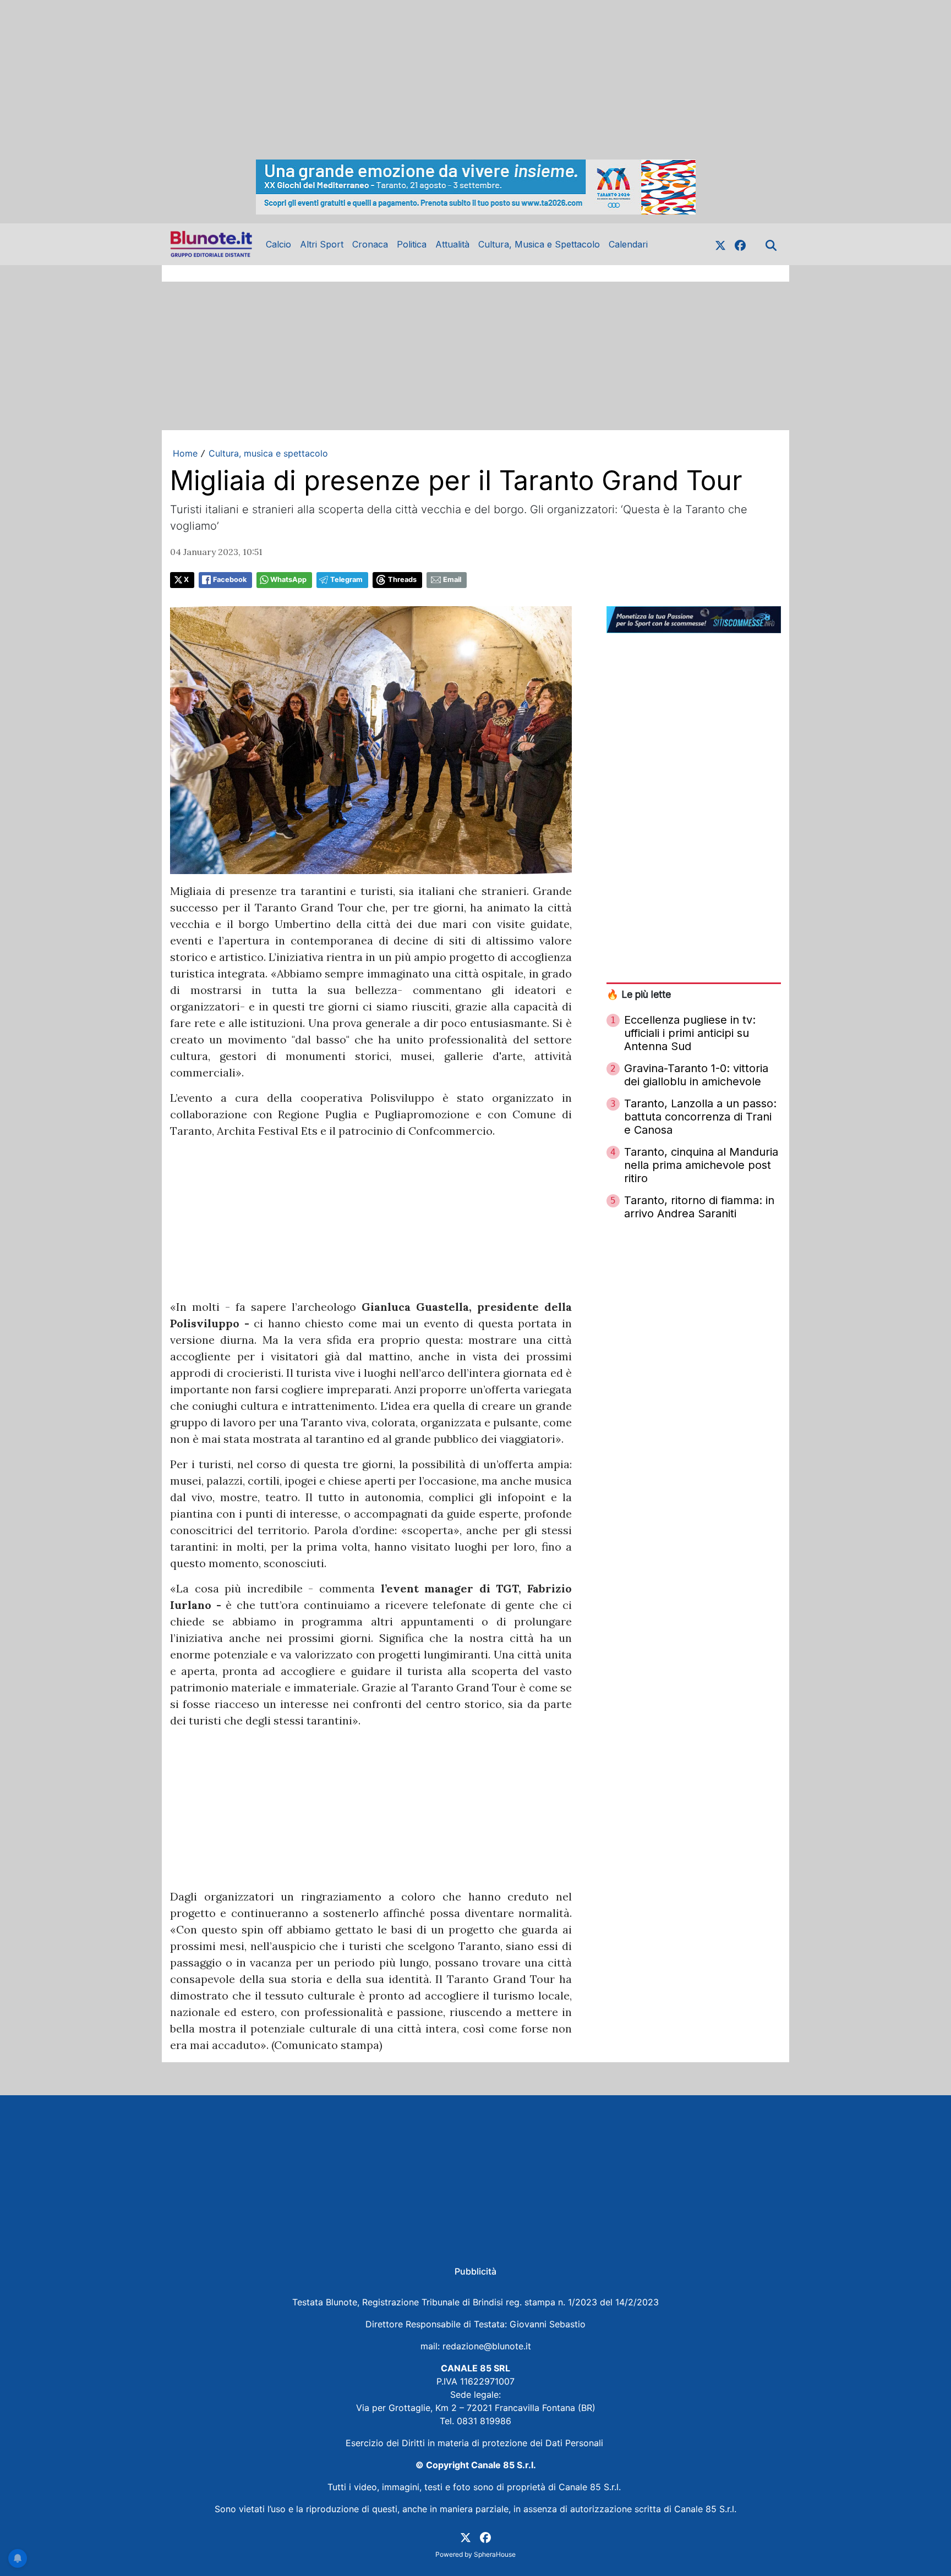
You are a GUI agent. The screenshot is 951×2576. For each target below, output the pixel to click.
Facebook (230, 580)
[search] (771, 244)
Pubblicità (475, 2271)
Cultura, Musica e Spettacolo (539, 244)
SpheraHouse (495, 2554)
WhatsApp (288, 580)
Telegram (346, 580)
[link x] (720, 244)
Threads (402, 580)
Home (185, 453)
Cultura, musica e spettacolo (268, 453)
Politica (412, 244)
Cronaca (370, 244)
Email (452, 580)
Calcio (278, 244)
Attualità (452, 244)
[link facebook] (740, 244)
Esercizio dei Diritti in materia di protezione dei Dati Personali (476, 2443)
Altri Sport (322, 244)
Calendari (628, 244)
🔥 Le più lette (639, 994)
